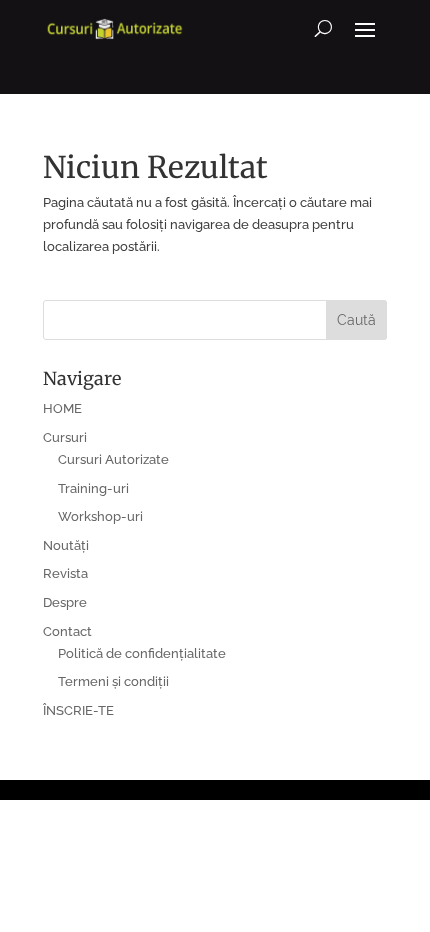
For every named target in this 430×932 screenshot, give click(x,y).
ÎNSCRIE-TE (78, 710)
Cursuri (65, 437)
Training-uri (93, 488)
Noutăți (66, 545)
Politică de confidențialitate (142, 653)
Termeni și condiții (113, 681)
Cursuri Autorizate (113, 459)
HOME (62, 408)
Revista (65, 573)
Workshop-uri (100, 516)
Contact (67, 631)
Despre (65, 602)
